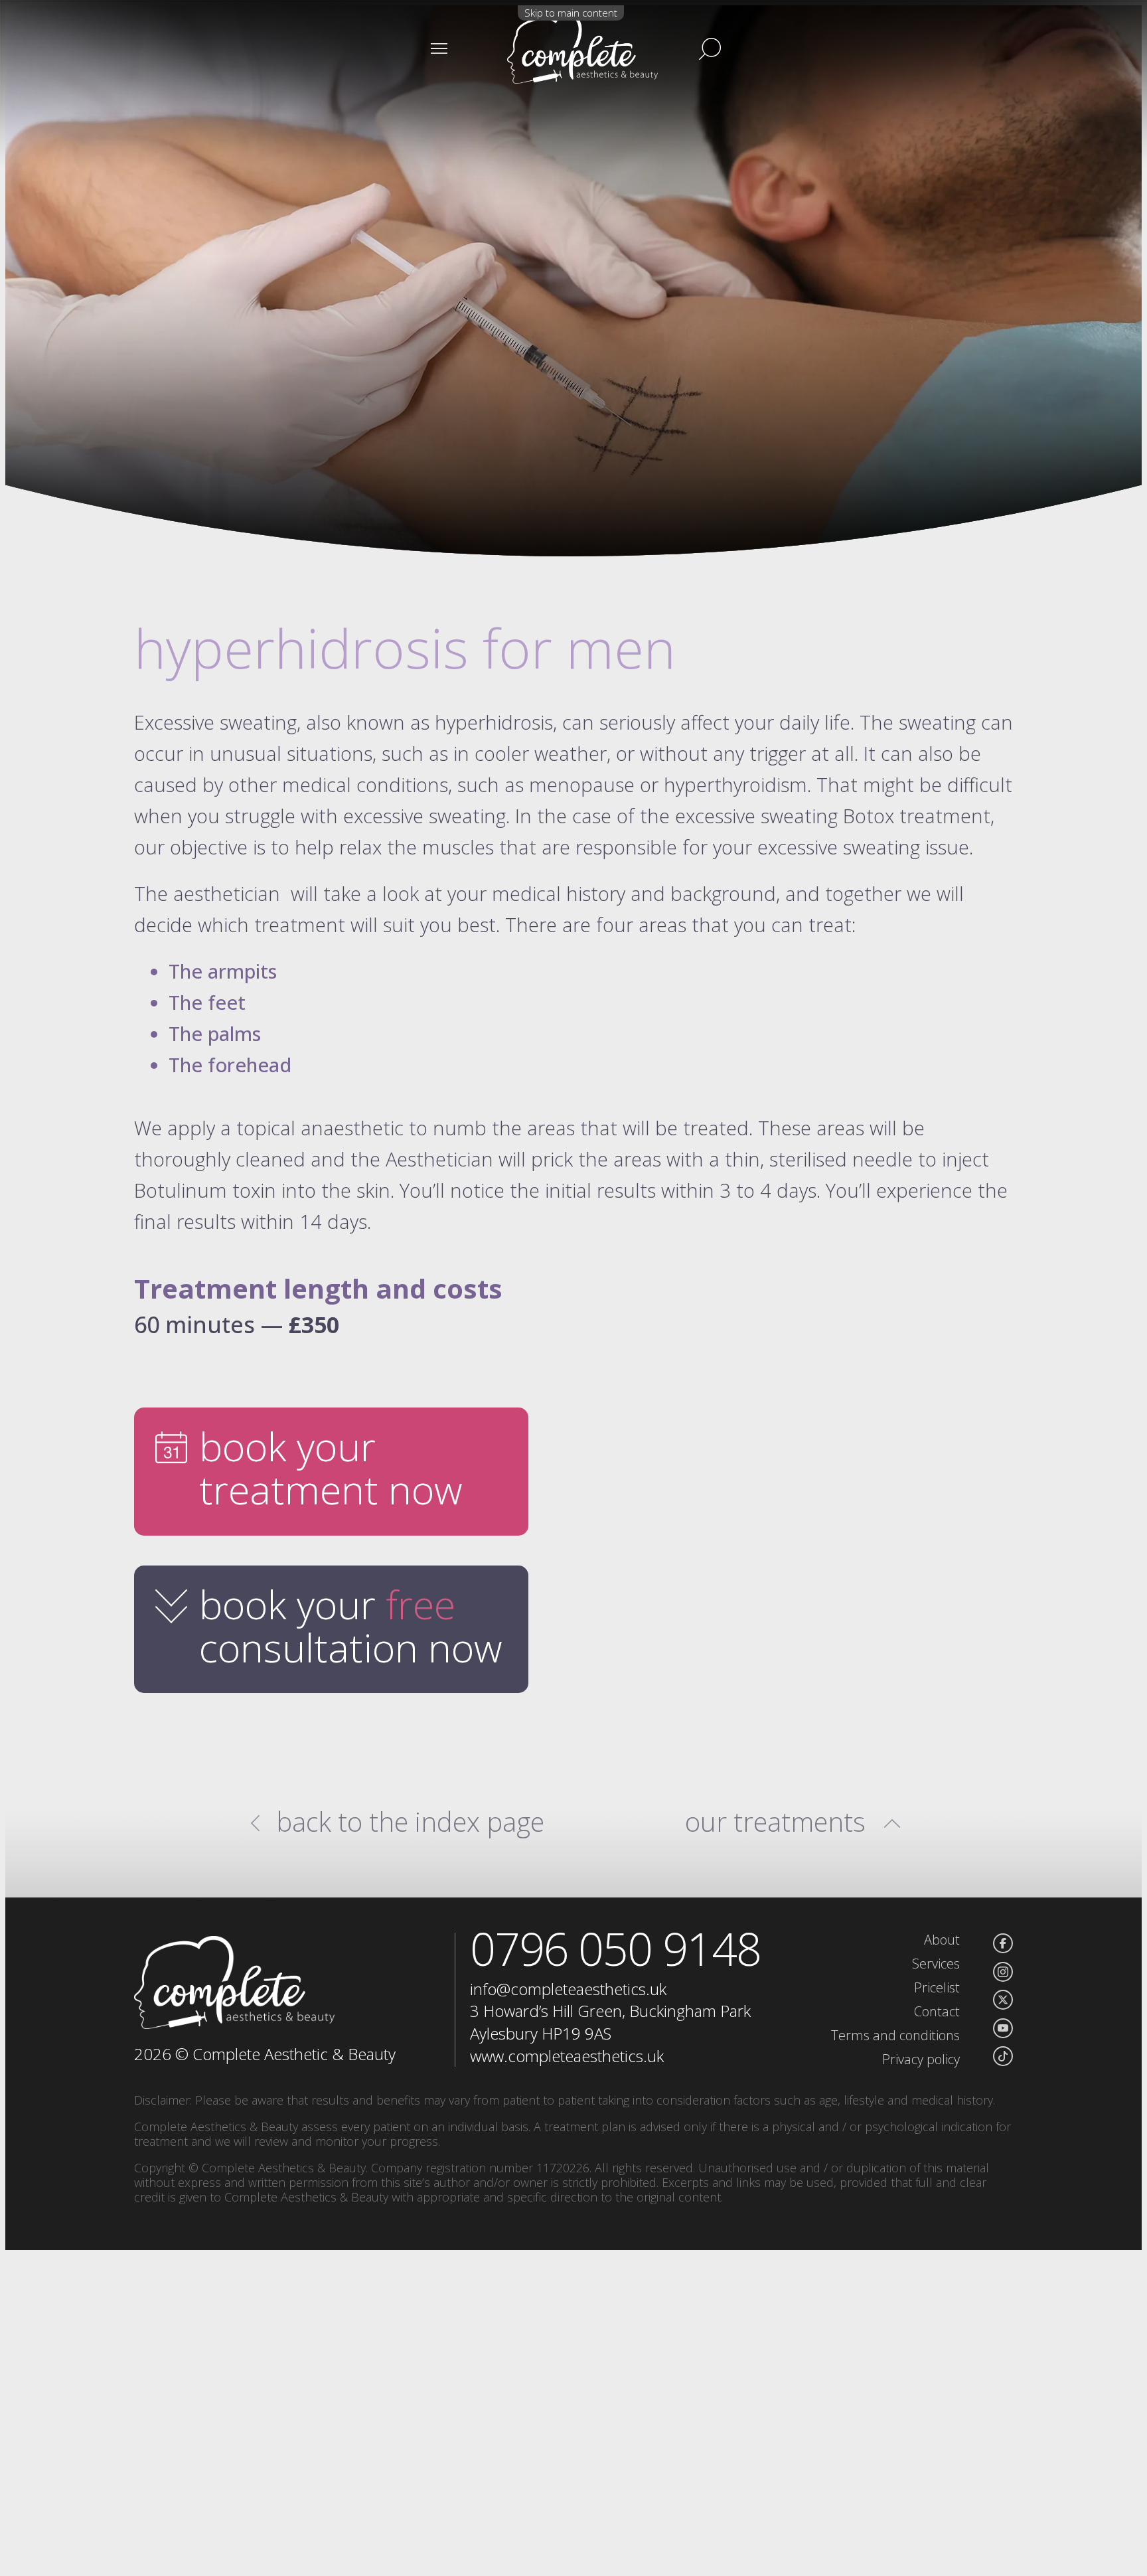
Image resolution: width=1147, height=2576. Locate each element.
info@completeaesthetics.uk (568, 1989)
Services (936, 1964)
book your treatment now (331, 1468)
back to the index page (411, 1822)
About (942, 1940)
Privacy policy (921, 2059)
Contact (937, 2011)
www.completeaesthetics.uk (567, 2056)
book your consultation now (351, 1626)
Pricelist (937, 1987)
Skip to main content (571, 13)
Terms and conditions (895, 2035)
